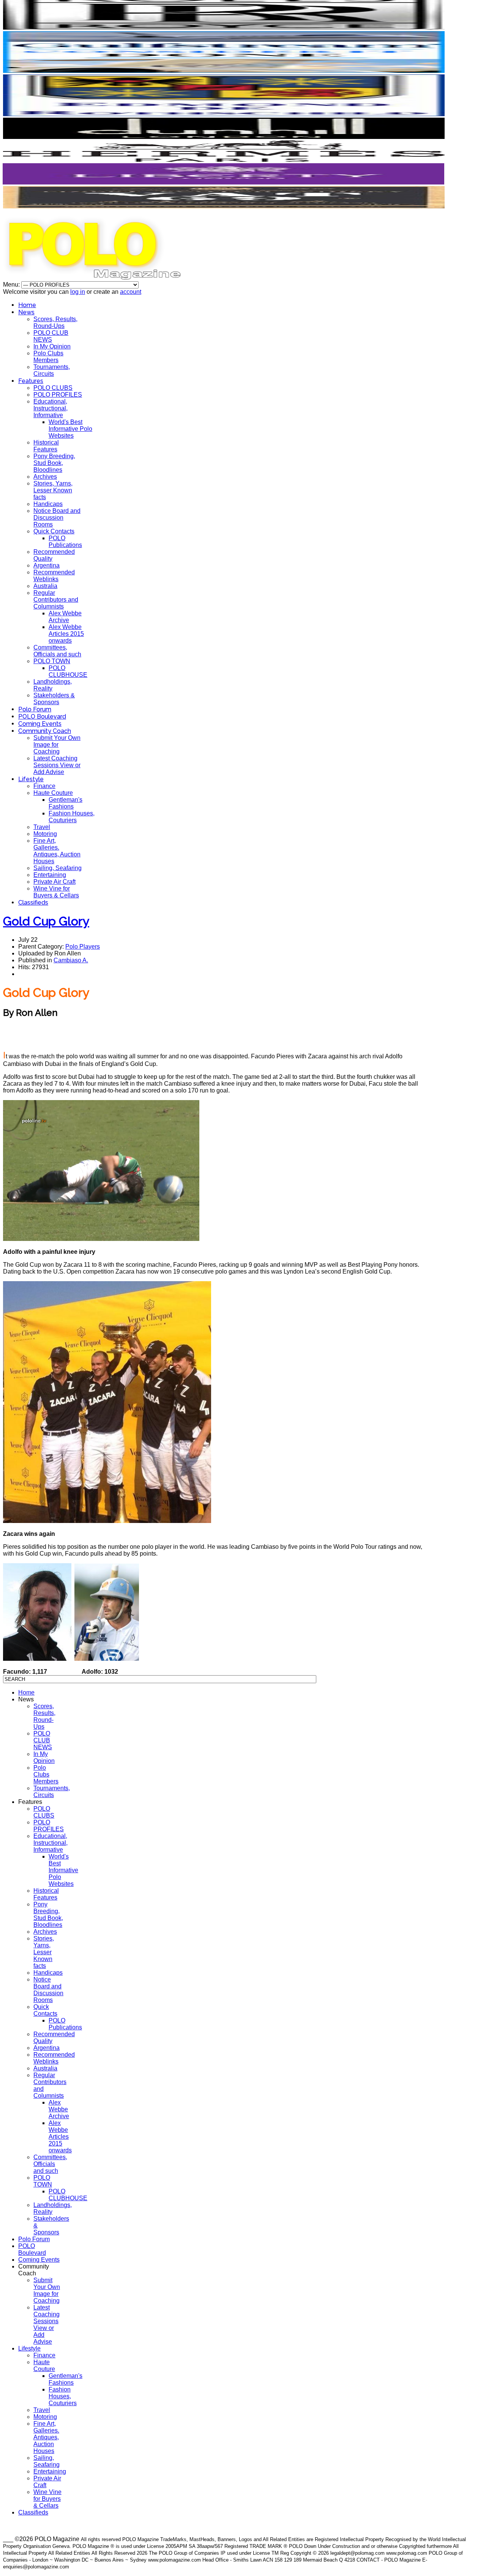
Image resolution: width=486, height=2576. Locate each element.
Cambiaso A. (71, 960)
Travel (42, 827)
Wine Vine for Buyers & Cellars (56, 892)
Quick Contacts (54, 531)
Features (31, 381)
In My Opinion (52, 346)
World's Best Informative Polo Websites (70, 429)
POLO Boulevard (42, 717)
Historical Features (46, 446)
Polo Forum (35, 709)
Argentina (47, 565)
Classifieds (33, 903)
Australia (45, 586)
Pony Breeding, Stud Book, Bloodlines (54, 463)
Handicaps (48, 504)
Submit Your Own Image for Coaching (57, 745)
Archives (45, 477)
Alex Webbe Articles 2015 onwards (66, 634)
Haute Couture (53, 793)
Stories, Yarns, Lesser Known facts (53, 490)
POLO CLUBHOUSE (68, 671)
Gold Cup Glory (46, 921)
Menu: (12, 285)
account (131, 292)
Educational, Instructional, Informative (50, 408)
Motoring (45, 834)
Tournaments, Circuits (52, 370)
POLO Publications (65, 542)
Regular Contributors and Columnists (56, 600)
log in (78, 292)
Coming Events (40, 724)
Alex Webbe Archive (65, 617)
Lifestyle (31, 779)
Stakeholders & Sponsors (54, 699)
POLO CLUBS (53, 388)
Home (27, 305)
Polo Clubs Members (48, 357)
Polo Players (83, 947)
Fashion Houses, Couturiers (72, 817)
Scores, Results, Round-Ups (55, 322)
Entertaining (50, 875)
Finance (44, 786)
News (26, 312)
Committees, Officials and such (57, 651)
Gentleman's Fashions (65, 803)
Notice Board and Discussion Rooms (57, 518)
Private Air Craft (54, 882)
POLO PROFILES (58, 395)
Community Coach (45, 731)
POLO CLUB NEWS (51, 336)
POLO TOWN (52, 661)
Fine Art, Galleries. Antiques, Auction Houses (57, 851)
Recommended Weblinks (54, 576)
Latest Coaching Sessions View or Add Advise (57, 765)
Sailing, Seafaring (58, 868)
